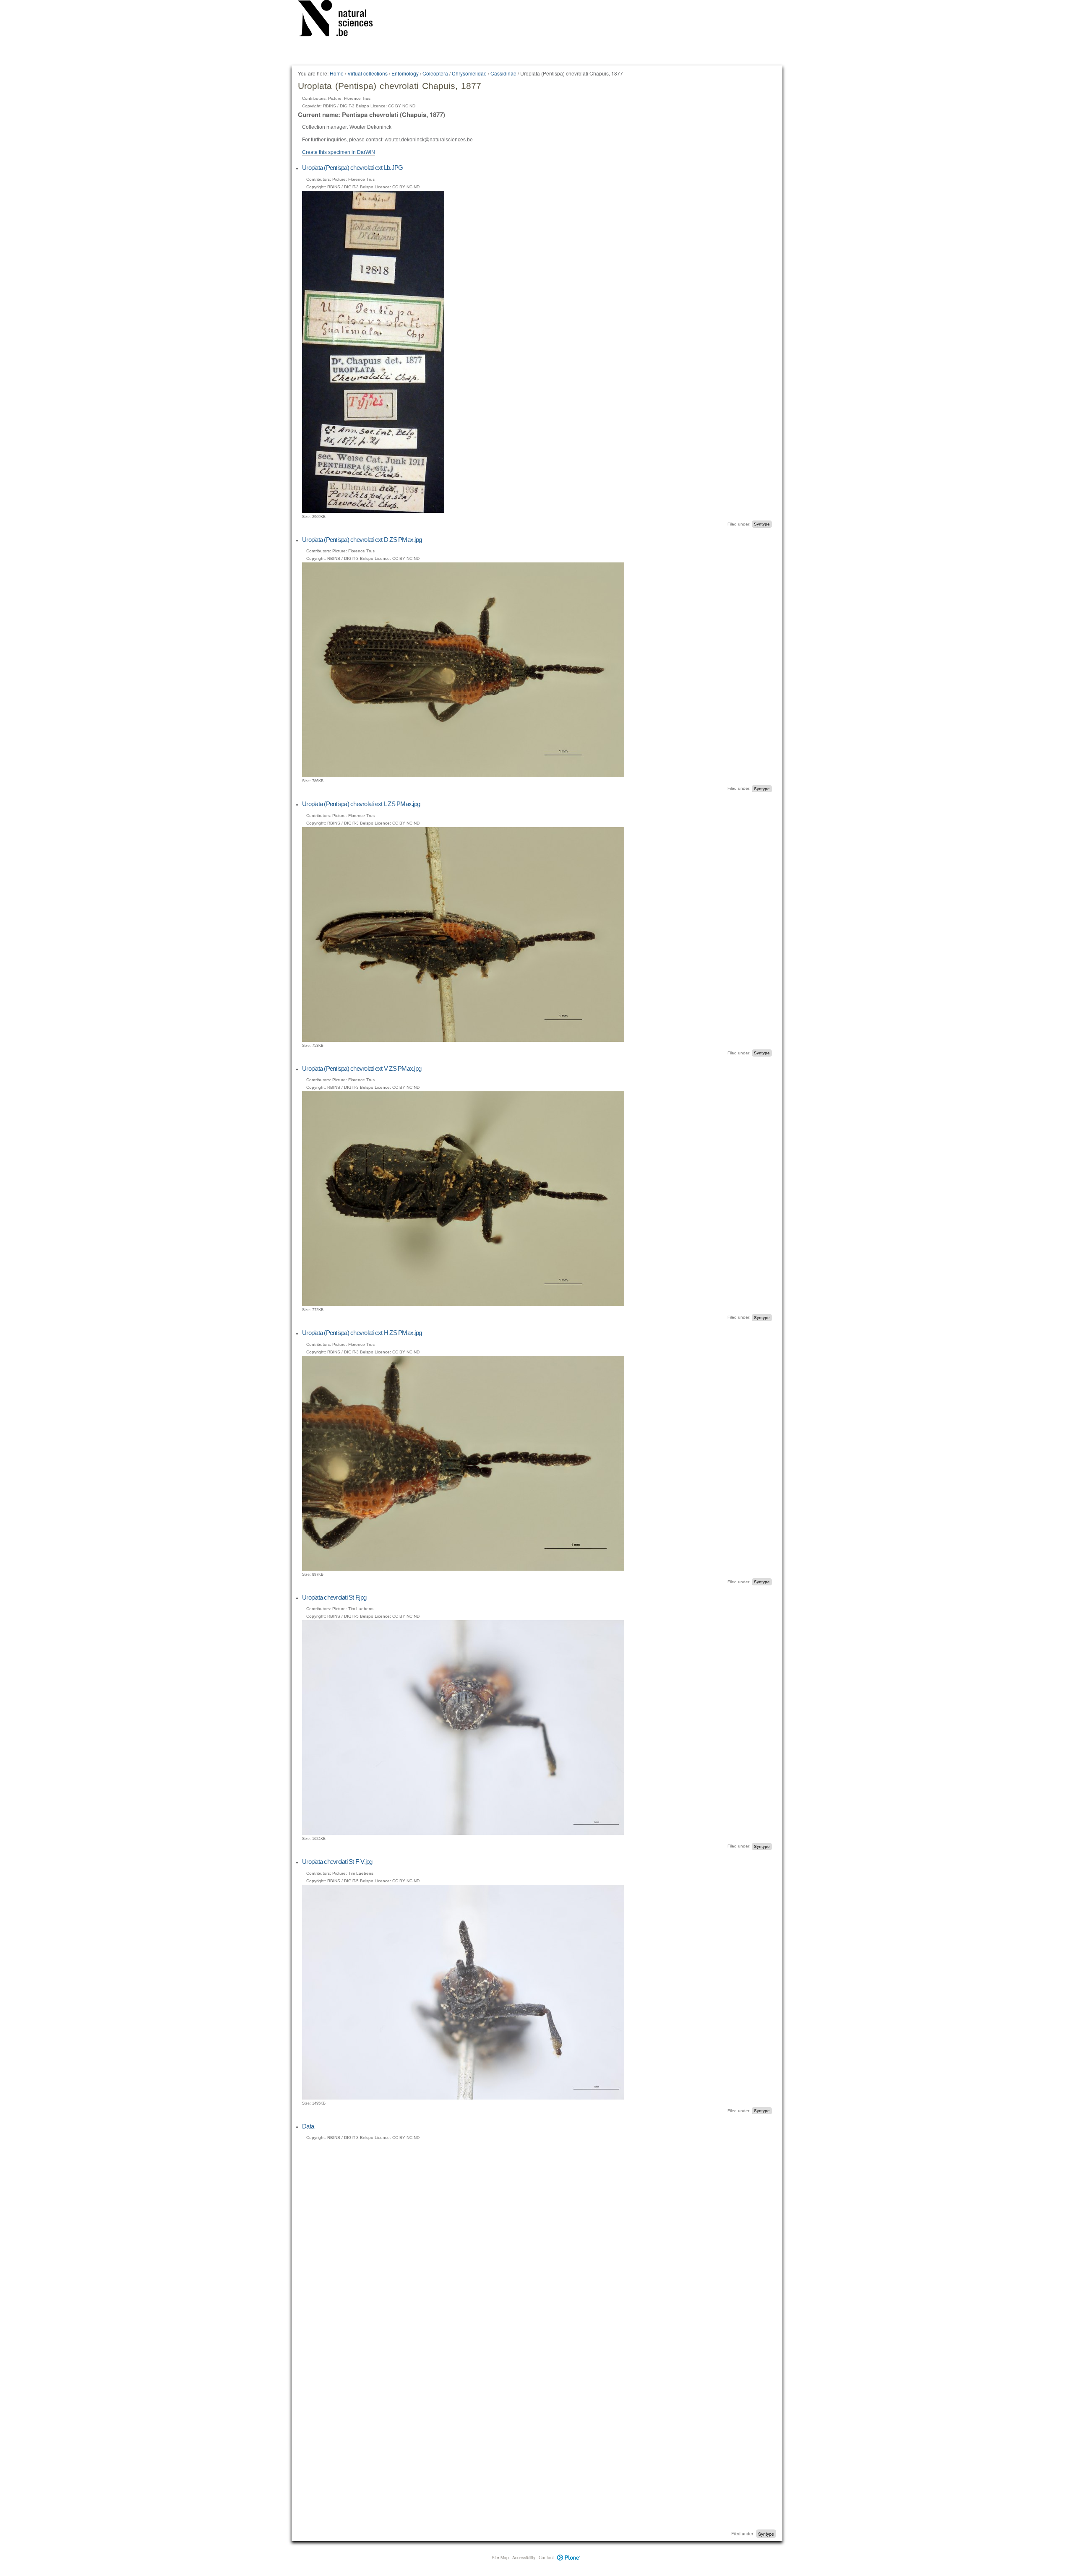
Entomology (405, 73)
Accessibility (524, 2558)
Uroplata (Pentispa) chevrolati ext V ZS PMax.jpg (362, 1068)
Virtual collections (368, 73)
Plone (569, 2558)
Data (308, 2126)
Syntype (762, 524)
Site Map (500, 2558)
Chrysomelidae (469, 73)
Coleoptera (435, 73)
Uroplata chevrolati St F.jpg (334, 1597)
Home (337, 73)
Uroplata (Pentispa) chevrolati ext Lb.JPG (352, 168)
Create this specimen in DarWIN (339, 152)
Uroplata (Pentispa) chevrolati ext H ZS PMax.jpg (362, 1333)
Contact (546, 2558)
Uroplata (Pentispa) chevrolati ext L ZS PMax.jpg (361, 804)
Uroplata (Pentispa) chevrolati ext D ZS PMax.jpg (362, 540)
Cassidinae (503, 73)
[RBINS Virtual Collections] (341, 20)
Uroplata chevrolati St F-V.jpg (337, 1862)
